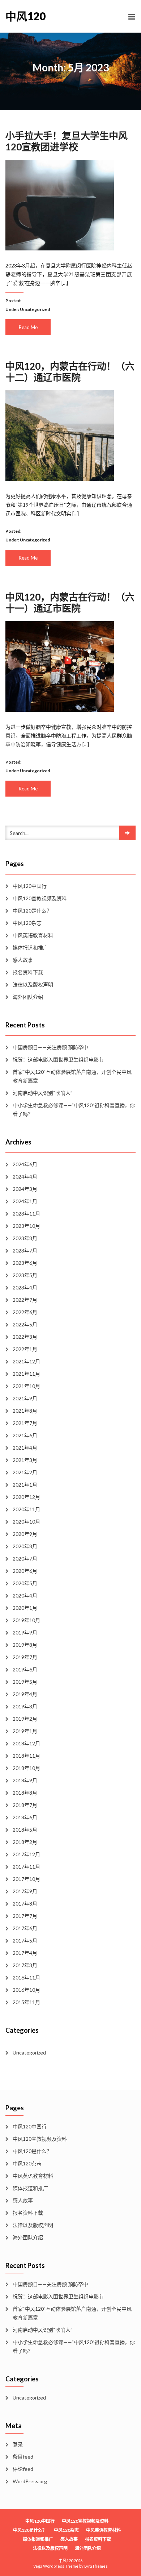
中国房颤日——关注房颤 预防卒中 (50, 1047)
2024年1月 (25, 1201)
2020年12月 (26, 1497)
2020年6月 (25, 1571)
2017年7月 (25, 1916)
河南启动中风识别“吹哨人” (42, 1093)
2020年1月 (25, 1608)
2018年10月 (26, 1768)
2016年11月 (26, 1977)
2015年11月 (26, 2002)
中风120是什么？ (32, 911)
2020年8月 (25, 1546)
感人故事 (23, 960)
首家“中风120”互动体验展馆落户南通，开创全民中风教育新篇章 (72, 1076)
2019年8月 (25, 1645)
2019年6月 (25, 1669)
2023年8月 (25, 1238)
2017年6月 (25, 1928)
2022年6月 (25, 1312)
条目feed (23, 2457)
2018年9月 (25, 1780)
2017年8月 (25, 1904)
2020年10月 (26, 1522)
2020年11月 (26, 1509)
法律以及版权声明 (33, 984)
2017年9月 (25, 1891)
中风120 (25, 16)
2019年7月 (25, 1657)
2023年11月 (26, 1214)
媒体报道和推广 (30, 948)
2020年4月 (25, 1596)
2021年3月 (25, 1460)
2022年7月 (25, 1300)
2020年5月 (25, 1583)
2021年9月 (25, 1398)
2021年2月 (25, 1472)
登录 (18, 2444)
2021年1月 (25, 1485)
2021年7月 (25, 1423)
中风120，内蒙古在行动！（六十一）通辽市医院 (70, 603)
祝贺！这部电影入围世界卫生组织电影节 (58, 1060)
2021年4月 (25, 1448)
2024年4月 (25, 1177)
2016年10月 (26, 1990)
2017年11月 (26, 1867)
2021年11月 (26, 1374)
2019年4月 (25, 1694)
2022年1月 (25, 1349)
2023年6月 (25, 1263)
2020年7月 (25, 1559)
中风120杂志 (27, 923)
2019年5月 (25, 1682)
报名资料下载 (28, 972)
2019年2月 (25, 1719)
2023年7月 (25, 1250)
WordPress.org (30, 2481)
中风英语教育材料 (33, 935)
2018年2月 (25, 1842)
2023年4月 (25, 1287)
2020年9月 (25, 1534)
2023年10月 (26, 1226)
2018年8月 (25, 1793)
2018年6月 (25, 1817)
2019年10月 (26, 1620)
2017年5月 (25, 1941)
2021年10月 (26, 1386)
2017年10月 (26, 1879)
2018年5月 (25, 1830)
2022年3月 (25, 1337)
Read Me (28, 327)
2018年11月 (26, 1756)
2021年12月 (26, 1361)
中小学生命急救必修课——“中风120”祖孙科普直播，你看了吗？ (74, 1110)
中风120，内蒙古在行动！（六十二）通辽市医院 (70, 372)
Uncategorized (35, 309)
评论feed (23, 2469)
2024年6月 (25, 1164)
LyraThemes (96, 2566)
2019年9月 (25, 1632)
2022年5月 (25, 1324)
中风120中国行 (30, 886)
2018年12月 (26, 1743)
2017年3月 (25, 1965)
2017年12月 (26, 1854)
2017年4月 (25, 1953)
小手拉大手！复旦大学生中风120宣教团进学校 (67, 141)
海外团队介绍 (28, 997)
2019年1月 (25, 1731)
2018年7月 (25, 1805)
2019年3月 (25, 1706)
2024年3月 (25, 1189)
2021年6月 (25, 1435)
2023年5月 (25, 1275)
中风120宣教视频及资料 (40, 898)
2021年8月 (25, 1411)
